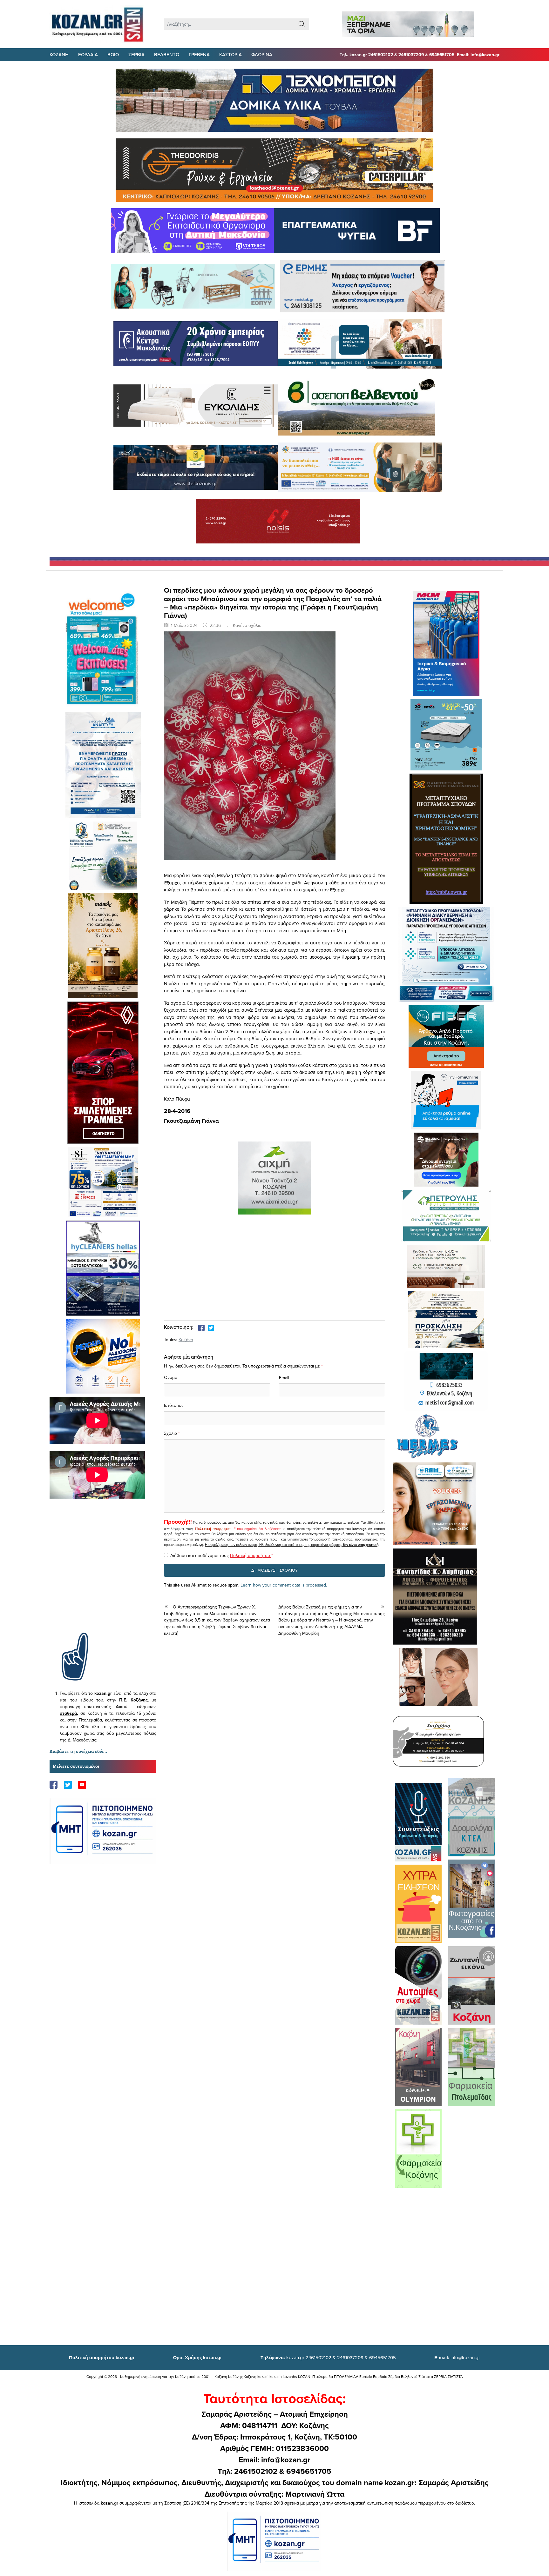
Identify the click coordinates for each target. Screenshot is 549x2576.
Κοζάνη (186, 1340)
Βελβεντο (167, 54)
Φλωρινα (262, 54)
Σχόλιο (170, 1433)
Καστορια (230, 54)
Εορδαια (88, 54)
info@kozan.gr (457, 2357)
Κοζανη (59, 54)
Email (284, 1378)
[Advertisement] (103, 1575)
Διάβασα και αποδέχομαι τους (222, 1555)
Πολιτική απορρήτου (213, 1529)
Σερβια (136, 54)
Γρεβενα (199, 54)
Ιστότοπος (174, 1405)
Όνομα (171, 1377)
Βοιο (113, 54)
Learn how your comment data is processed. (284, 1585)
